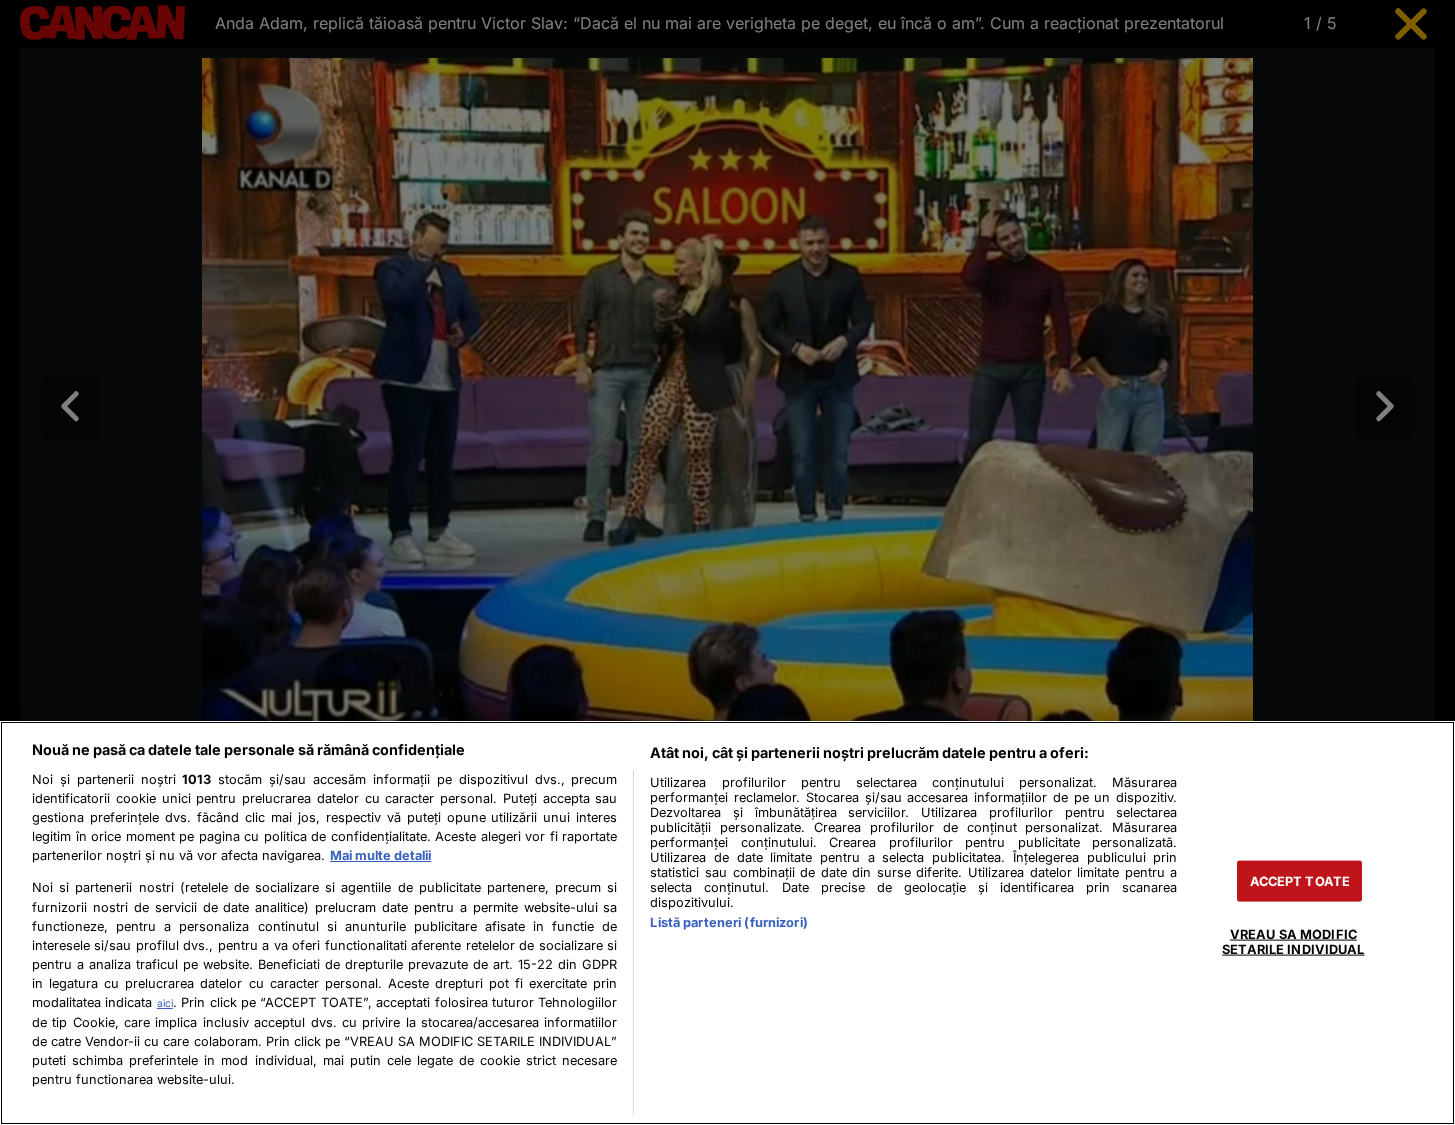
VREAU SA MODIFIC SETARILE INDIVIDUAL (1293, 942)
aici (165, 1003)
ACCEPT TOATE (1300, 881)
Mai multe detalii (380, 855)
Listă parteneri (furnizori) (728, 922)
